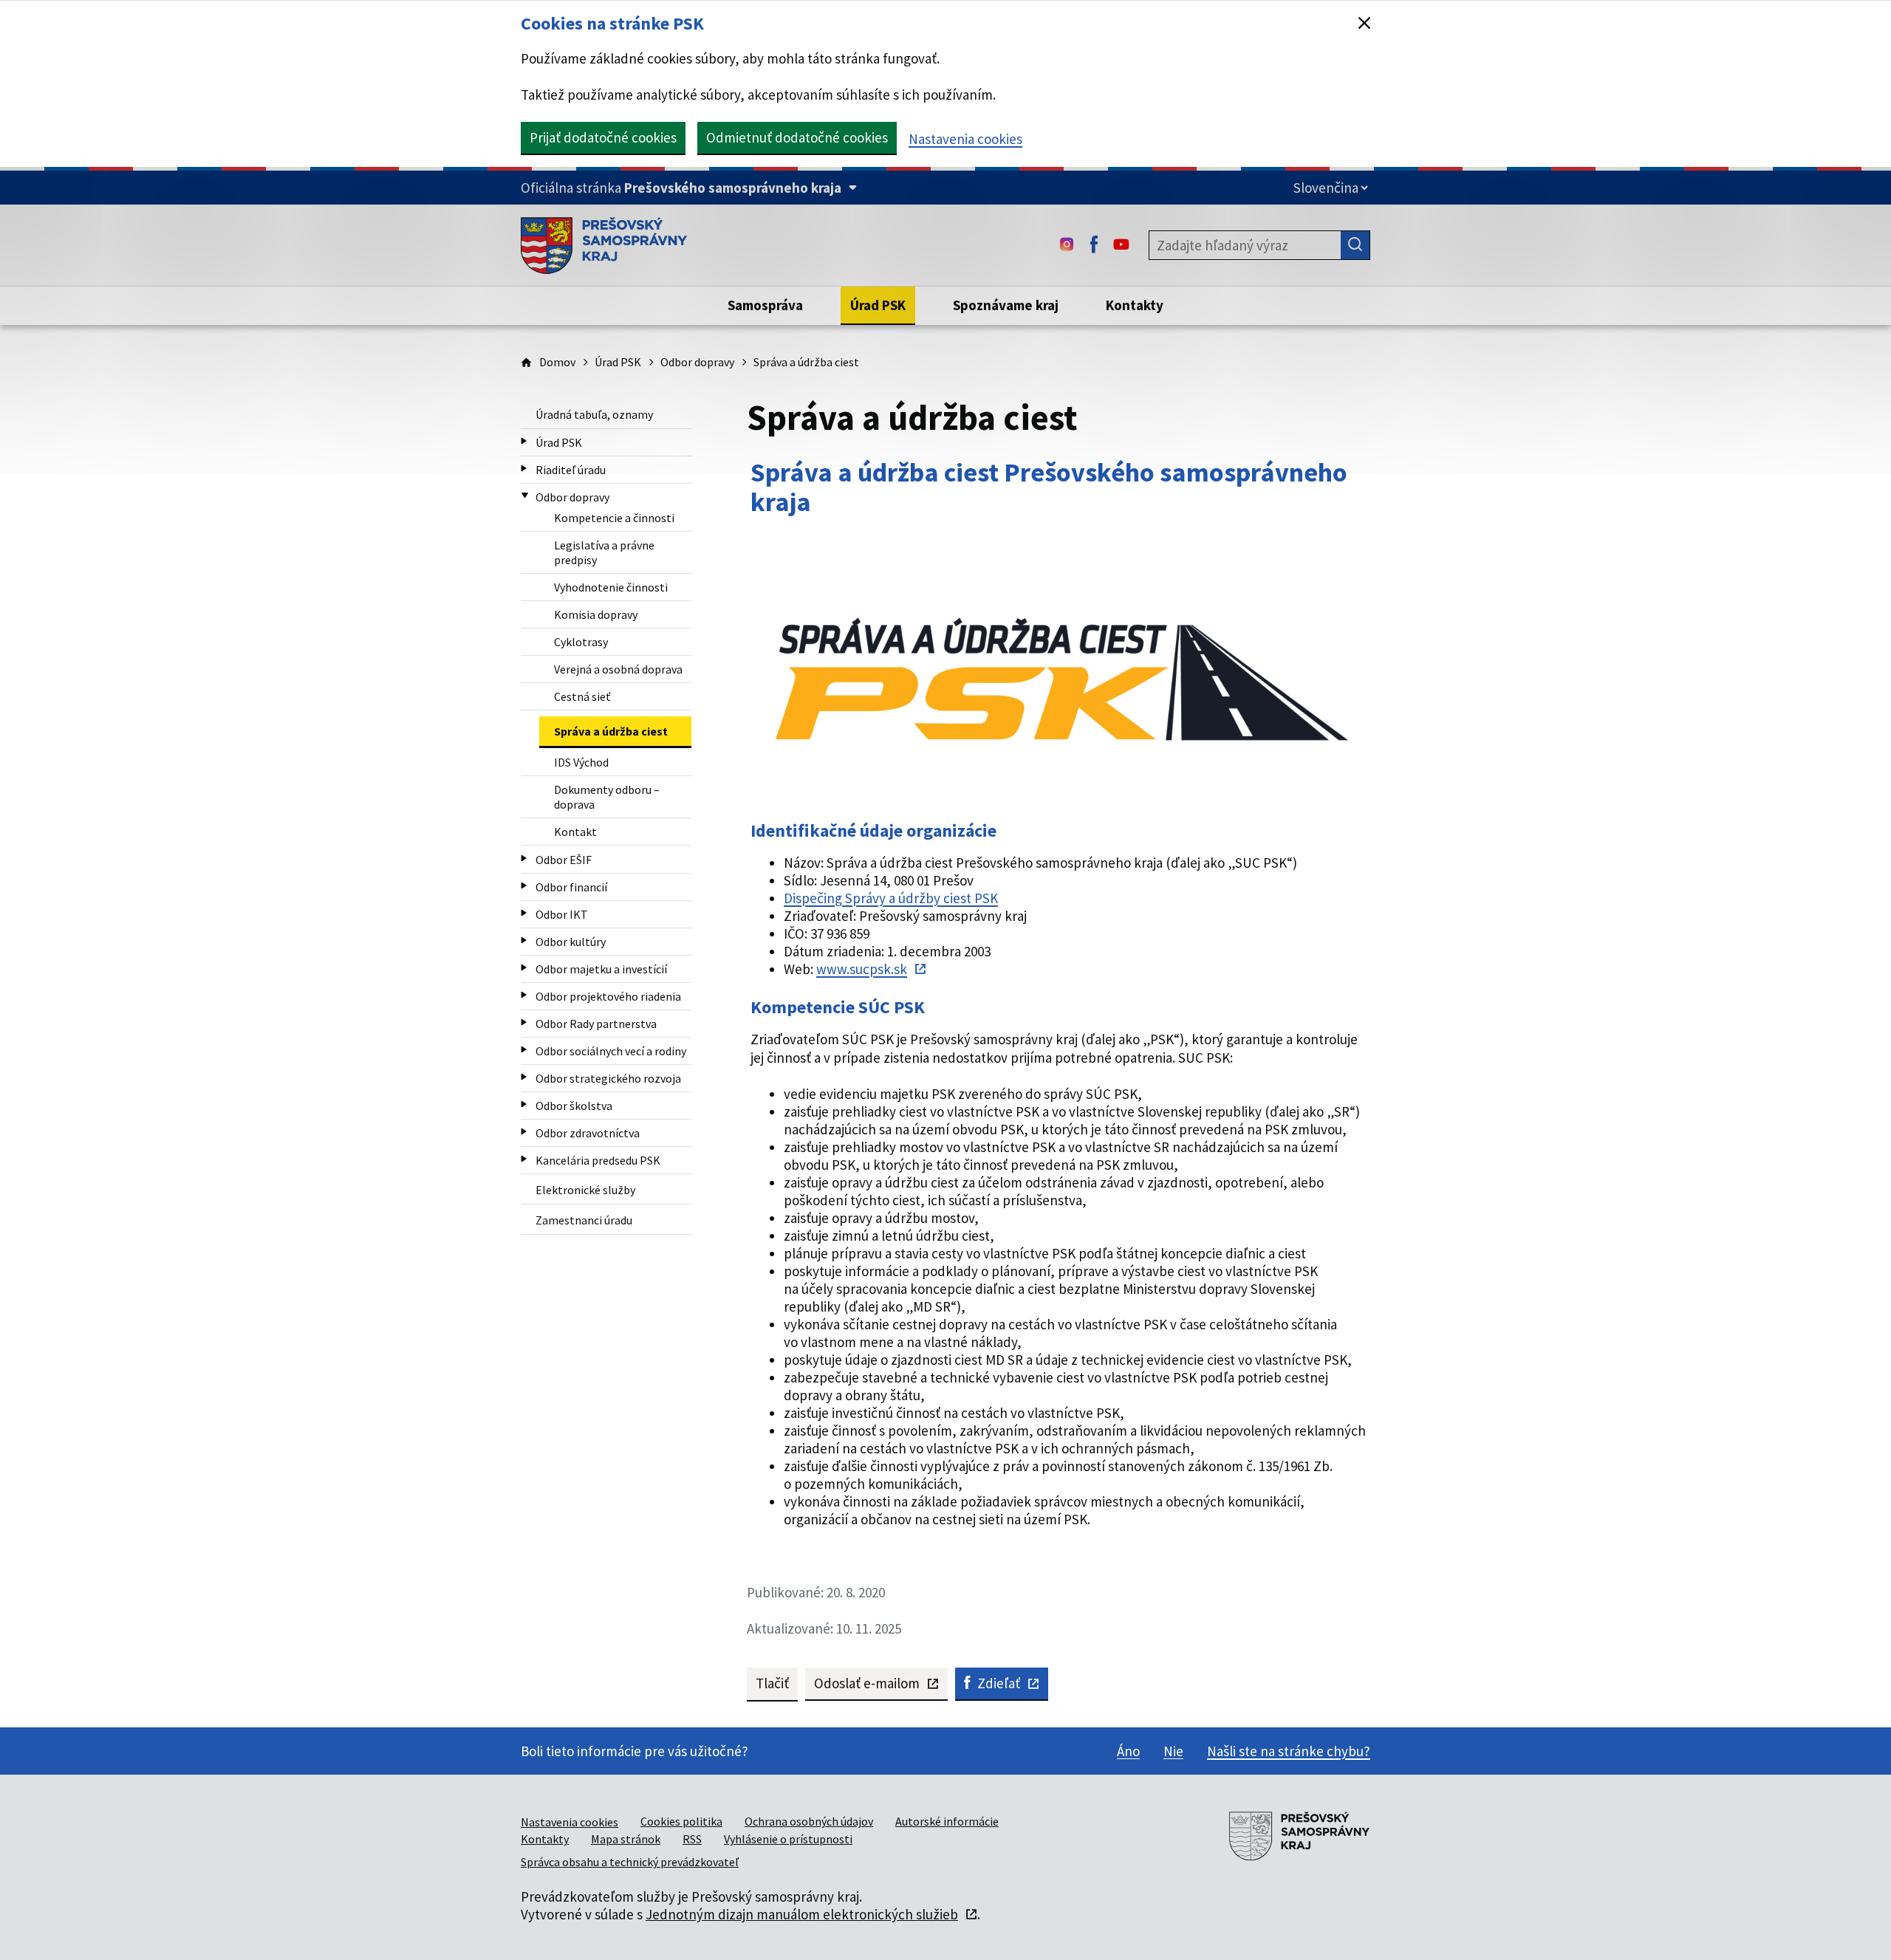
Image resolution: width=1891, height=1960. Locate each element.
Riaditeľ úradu (571, 470)
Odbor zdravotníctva (588, 1133)
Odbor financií (571, 887)
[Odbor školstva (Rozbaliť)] (524, 1104)
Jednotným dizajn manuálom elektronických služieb (802, 1914)
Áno (1128, 1751)
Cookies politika (681, 1821)
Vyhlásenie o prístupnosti (788, 1839)
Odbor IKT (562, 914)
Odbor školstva (574, 1106)
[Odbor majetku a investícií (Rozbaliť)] (524, 968)
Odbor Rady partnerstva (596, 1024)
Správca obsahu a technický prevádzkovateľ (630, 1862)
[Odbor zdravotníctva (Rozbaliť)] (524, 1132)
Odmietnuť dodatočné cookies (797, 137)
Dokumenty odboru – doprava (607, 797)
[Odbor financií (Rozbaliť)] (524, 886)
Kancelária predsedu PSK (598, 1160)
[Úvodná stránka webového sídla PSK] (604, 245)
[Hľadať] (1355, 245)
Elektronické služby (585, 1190)
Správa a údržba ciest (611, 731)
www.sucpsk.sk (862, 969)
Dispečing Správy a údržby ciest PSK (891, 898)
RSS (692, 1839)
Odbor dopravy (697, 362)
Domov (557, 362)
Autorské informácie (947, 1821)
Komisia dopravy (596, 614)
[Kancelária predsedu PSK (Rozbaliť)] (524, 1159)
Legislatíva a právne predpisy (604, 552)
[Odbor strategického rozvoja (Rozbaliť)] (524, 1077)
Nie (1173, 1751)
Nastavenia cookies (965, 139)
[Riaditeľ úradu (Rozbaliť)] (524, 469)
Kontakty (545, 1839)
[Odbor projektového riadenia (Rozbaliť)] (524, 995)
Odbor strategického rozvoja (608, 1078)
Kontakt (575, 832)
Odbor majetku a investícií (601, 969)
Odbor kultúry (571, 942)
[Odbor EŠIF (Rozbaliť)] (524, 859)
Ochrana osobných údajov (809, 1821)
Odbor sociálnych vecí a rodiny (611, 1051)
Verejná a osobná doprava (618, 669)
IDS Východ (581, 762)
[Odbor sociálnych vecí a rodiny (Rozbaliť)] (524, 1050)
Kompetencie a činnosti (614, 518)
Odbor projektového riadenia (608, 996)
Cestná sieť (582, 696)
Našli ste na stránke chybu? (1289, 1751)
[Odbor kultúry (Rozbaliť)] (524, 940)
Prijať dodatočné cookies (603, 137)
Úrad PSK (618, 362)
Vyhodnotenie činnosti (611, 587)
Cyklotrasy (581, 642)
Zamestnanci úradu (584, 1220)
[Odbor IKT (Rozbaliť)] (524, 913)
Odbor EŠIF (564, 860)
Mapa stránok (626, 1839)
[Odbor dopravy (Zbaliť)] (525, 496)
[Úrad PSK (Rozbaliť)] (524, 441)
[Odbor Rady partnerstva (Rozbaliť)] (524, 1022)
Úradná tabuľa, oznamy (594, 414)
